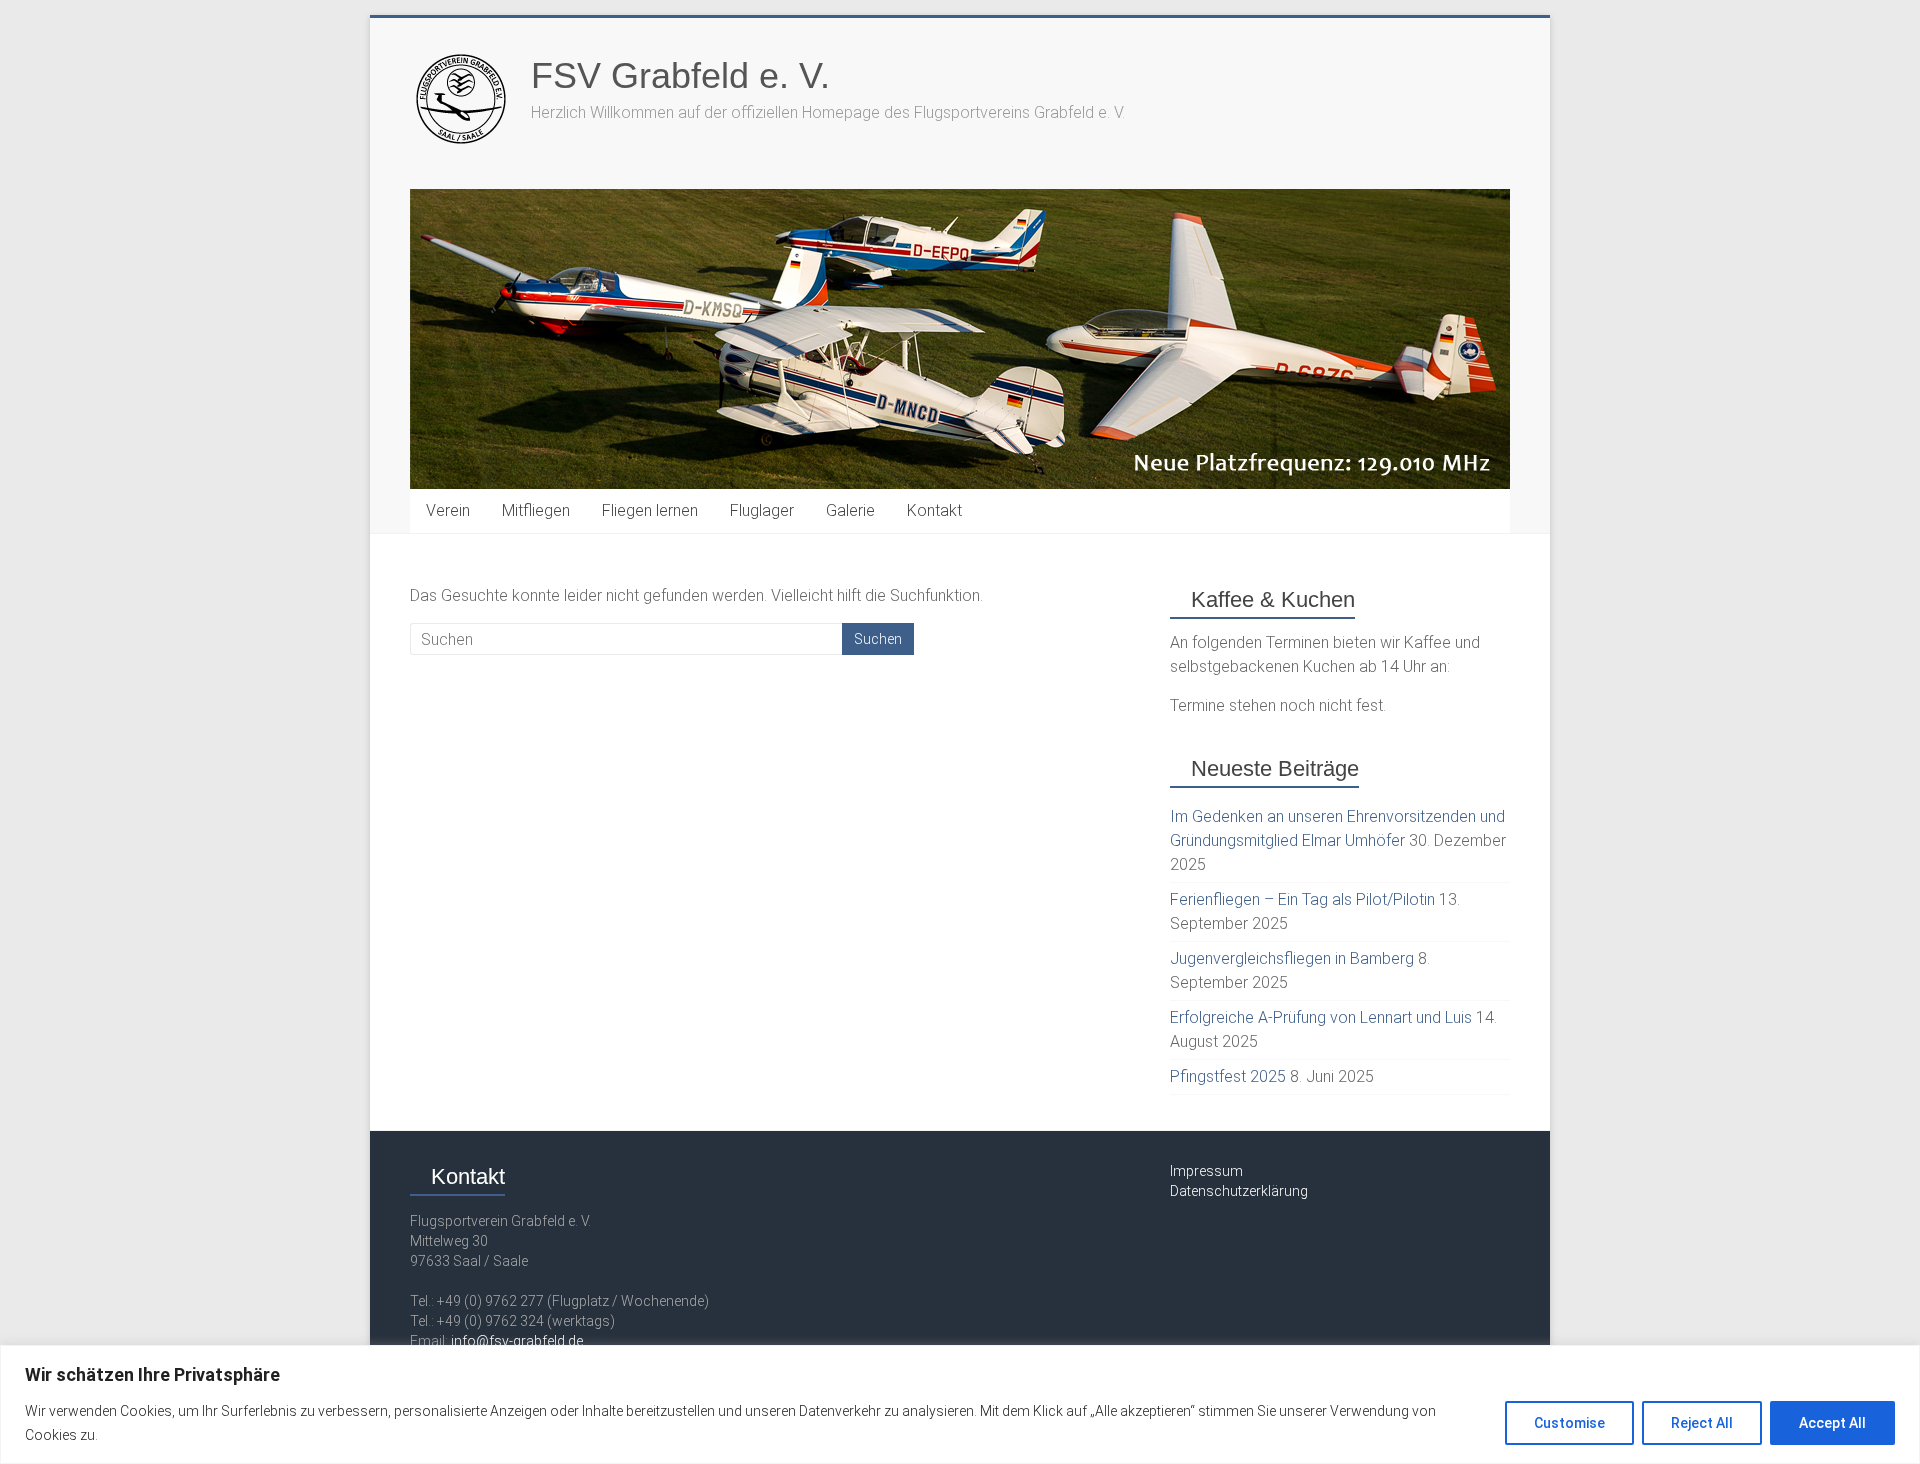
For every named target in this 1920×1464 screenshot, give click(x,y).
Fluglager (762, 510)
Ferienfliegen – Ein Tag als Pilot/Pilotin (1302, 899)
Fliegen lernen (650, 510)
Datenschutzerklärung (1239, 1191)
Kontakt (934, 510)
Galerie (850, 510)
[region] (960, 1404)
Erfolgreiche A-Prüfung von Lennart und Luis (1321, 1017)
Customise (1569, 1423)
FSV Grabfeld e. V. (680, 75)
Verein (448, 510)
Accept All (1832, 1423)
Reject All (1702, 1423)
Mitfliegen (536, 510)
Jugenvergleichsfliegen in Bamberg (1292, 958)
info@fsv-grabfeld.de (517, 1341)
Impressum (1206, 1171)
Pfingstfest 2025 (1228, 1076)
